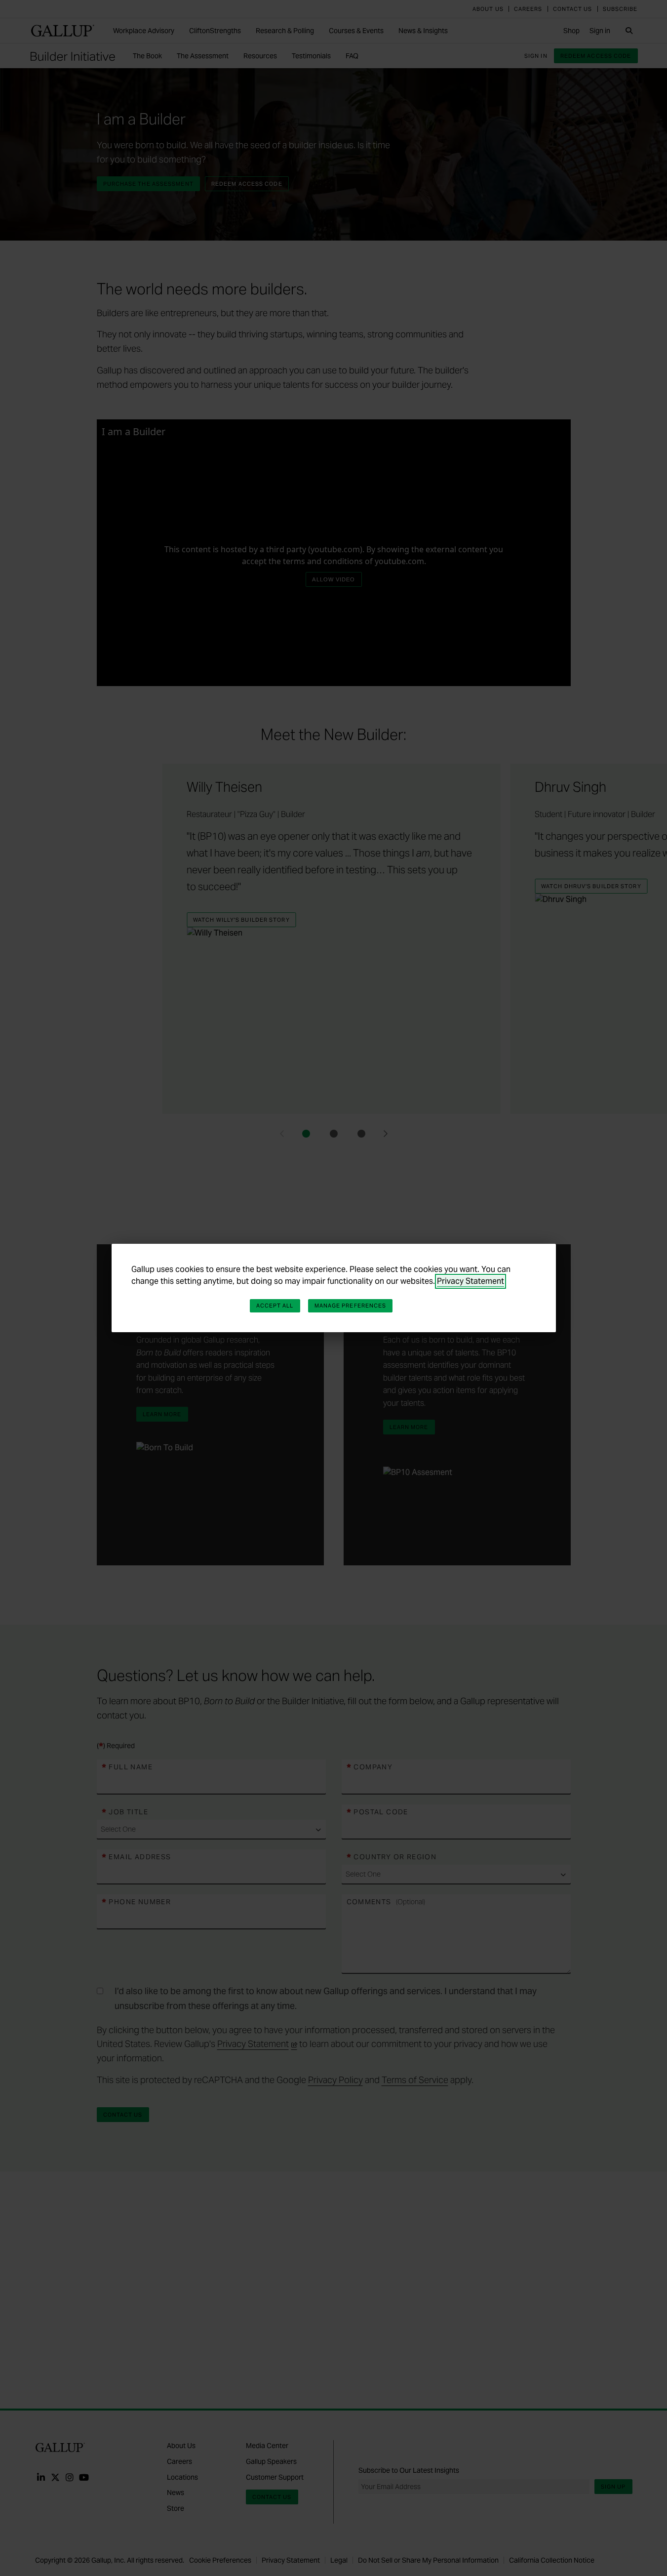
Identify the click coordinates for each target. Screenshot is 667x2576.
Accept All (275, 1306)
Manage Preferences (351, 1306)
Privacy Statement (471, 1281)
